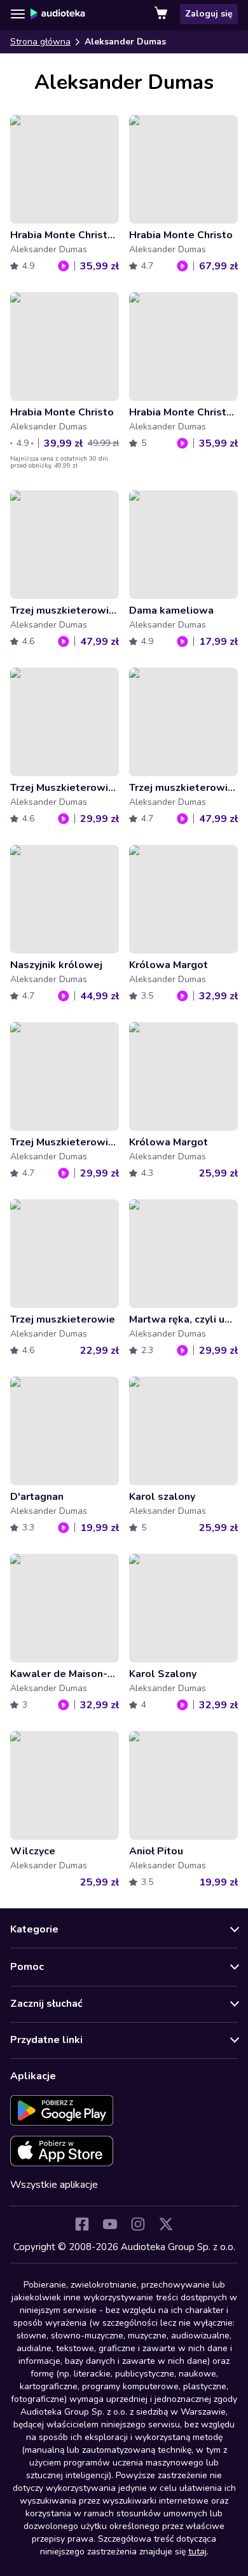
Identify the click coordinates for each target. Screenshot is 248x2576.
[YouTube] (110, 2224)
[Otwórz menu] (18, 14)
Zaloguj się (209, 14)
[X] (166, 2224)
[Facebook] (82, 2224)
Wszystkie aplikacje (54, 2185)
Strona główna (40, 42)
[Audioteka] (58, 14)
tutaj (197, 2552)
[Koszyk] (162, 14)
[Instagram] (138, 2224)
